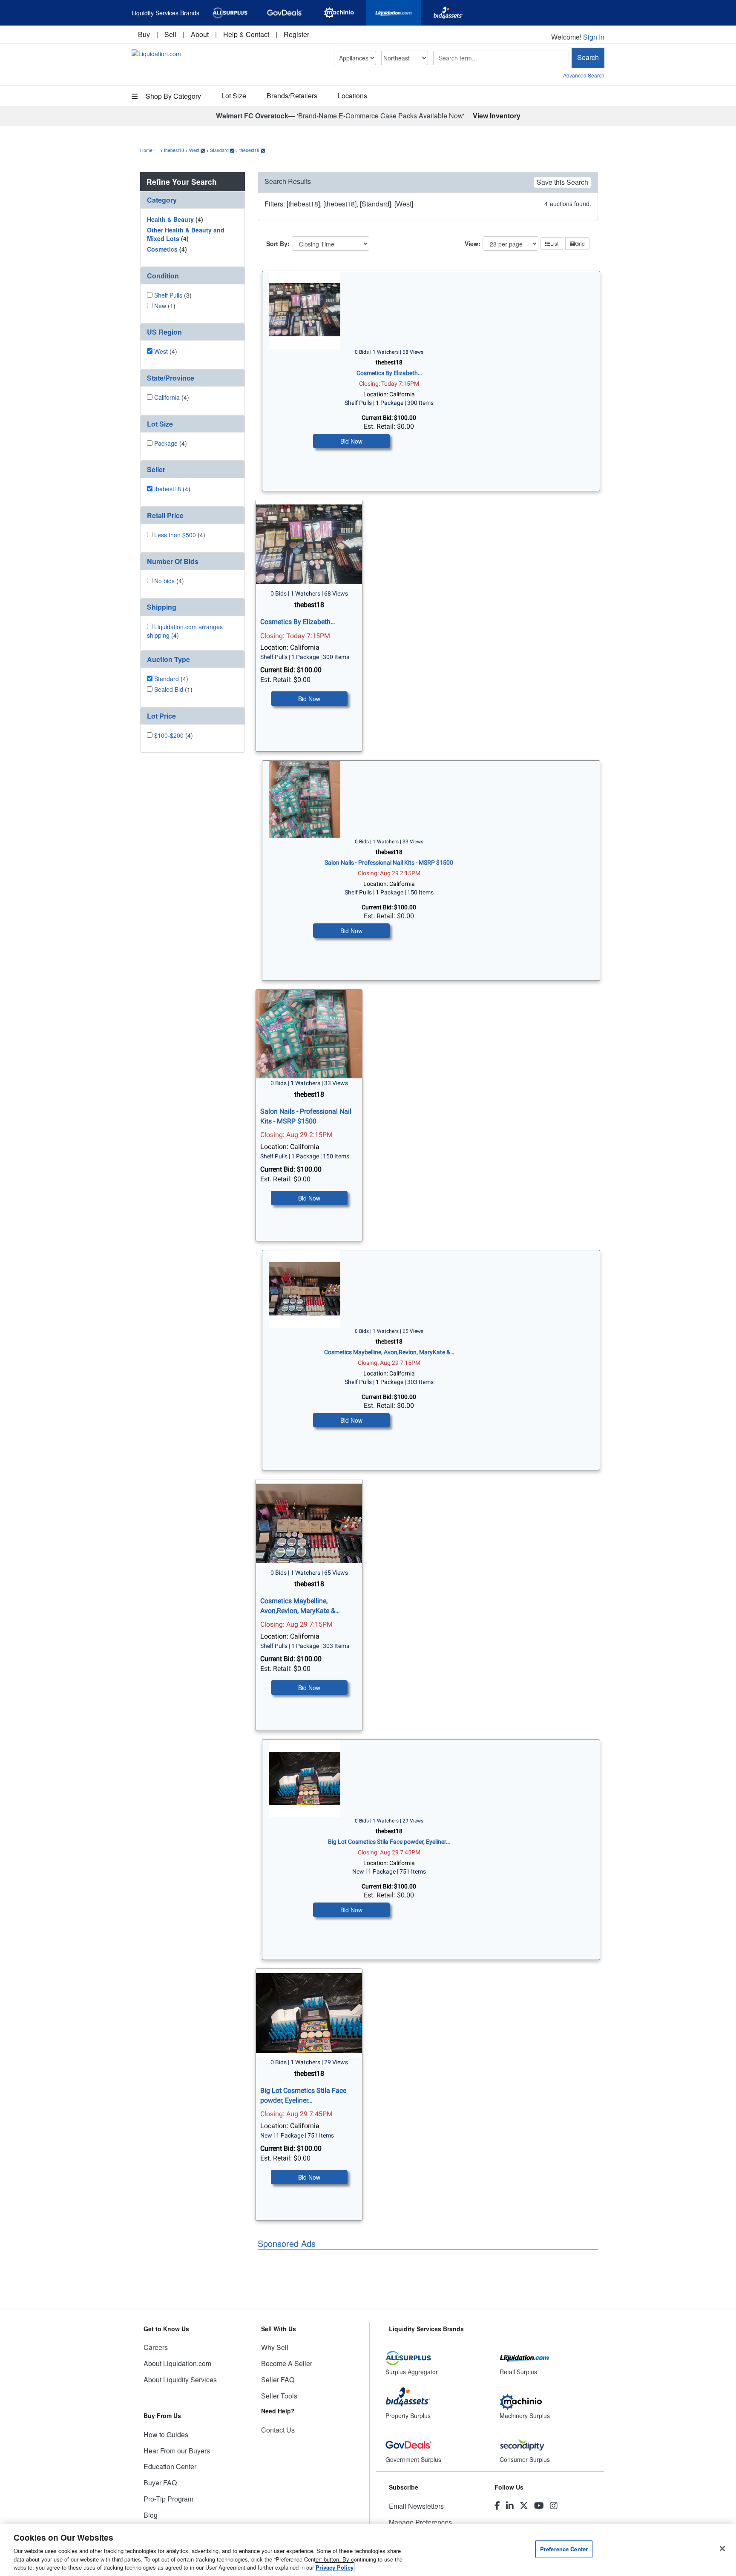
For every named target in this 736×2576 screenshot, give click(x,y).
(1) (165, 306)
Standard (219, 150)
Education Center (170, 2466)
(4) (175, 219)
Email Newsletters (416, 2506)
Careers (156, 2347)
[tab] (193, 200)
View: (473, 244)
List (554, 243)
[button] (193, 200)
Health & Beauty (170, 219)
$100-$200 (169, 735)
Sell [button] (170, 34)
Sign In (594, 37)
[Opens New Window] (230, 13)
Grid (580, 243)
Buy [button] (144, 34)
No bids (164, 581)
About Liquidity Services (180, 2380)
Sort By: (278, 244)
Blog (151, 2515)
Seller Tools (279, 2396)
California (167, 397)
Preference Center (564, 2549)
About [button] (200, 34)
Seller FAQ (278, 2380)
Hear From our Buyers (177, 2451)
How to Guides (166, 2434)
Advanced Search (584, 75)
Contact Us (278, 2430)
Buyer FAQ (160, 2483)
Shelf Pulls (168, 295)
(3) (173, 295)
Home (146, 150)
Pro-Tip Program (168, 2499)
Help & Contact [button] (246, 34)
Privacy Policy (335, 2567)
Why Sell (275, 2347)
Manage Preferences (420, 2522)
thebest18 (174, 150)
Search (588, 57)
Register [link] (296, 34)
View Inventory (497, 116)
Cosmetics (162, 249)
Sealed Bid (169, 689)
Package (166, 443)
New (160, 306)
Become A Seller (287, 2363)
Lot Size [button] (234, 96)
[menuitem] (144, 34)
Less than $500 (175, 535)
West (194, 150)
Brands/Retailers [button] (292, 96)
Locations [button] (352, 96)
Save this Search (562, 182)
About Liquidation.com (177, 2363)
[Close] (722, 2549)
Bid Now (351, 441)
